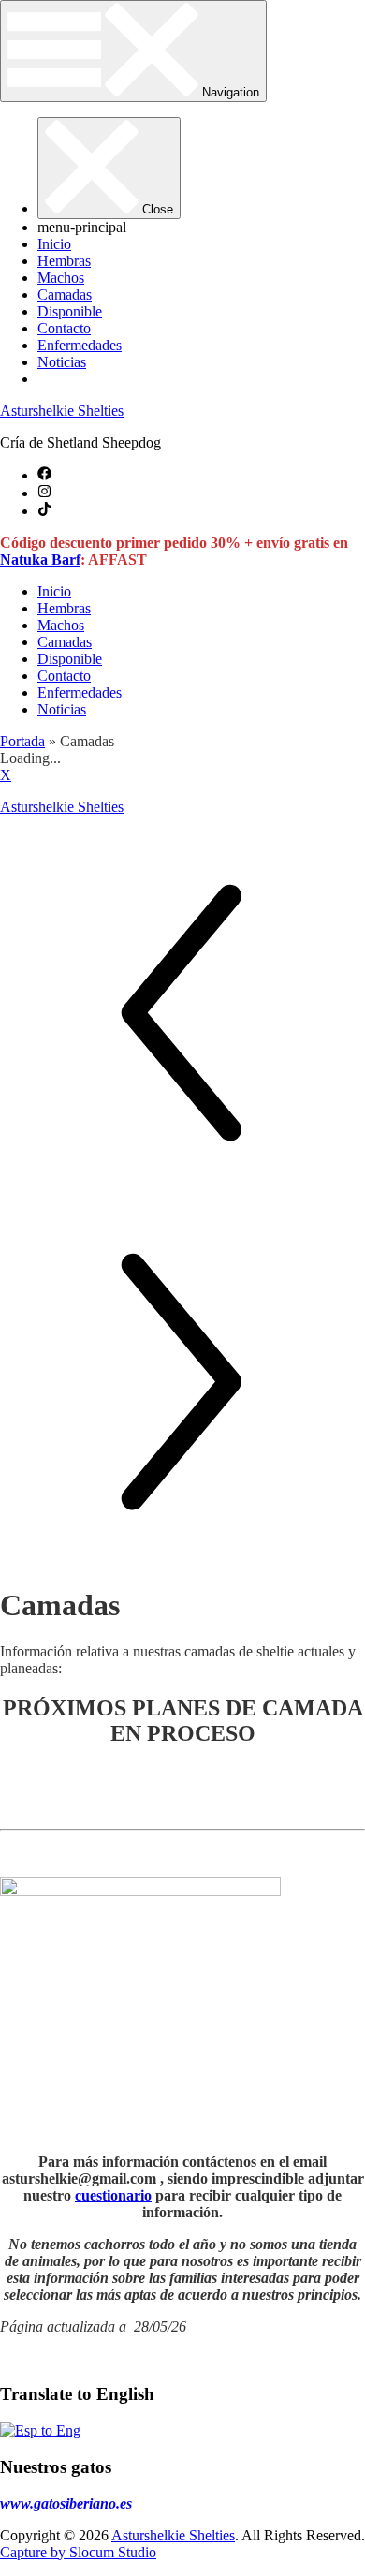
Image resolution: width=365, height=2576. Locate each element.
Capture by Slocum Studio (78, 2552)
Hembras (64, 261)
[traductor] (40, 2430)
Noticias (62, 362)
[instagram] (44, 493)
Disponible (70, 311)
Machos (61, 278)
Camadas (65, 294)
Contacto (64, 328)
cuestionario (113, 2195)
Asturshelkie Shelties (62, 411)
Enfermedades (80, 345)
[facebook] (44, 475)
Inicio (54, 244)
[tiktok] (44, 511)
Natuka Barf (40, 559)
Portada (22, 741)
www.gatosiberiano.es (66, 2503)
